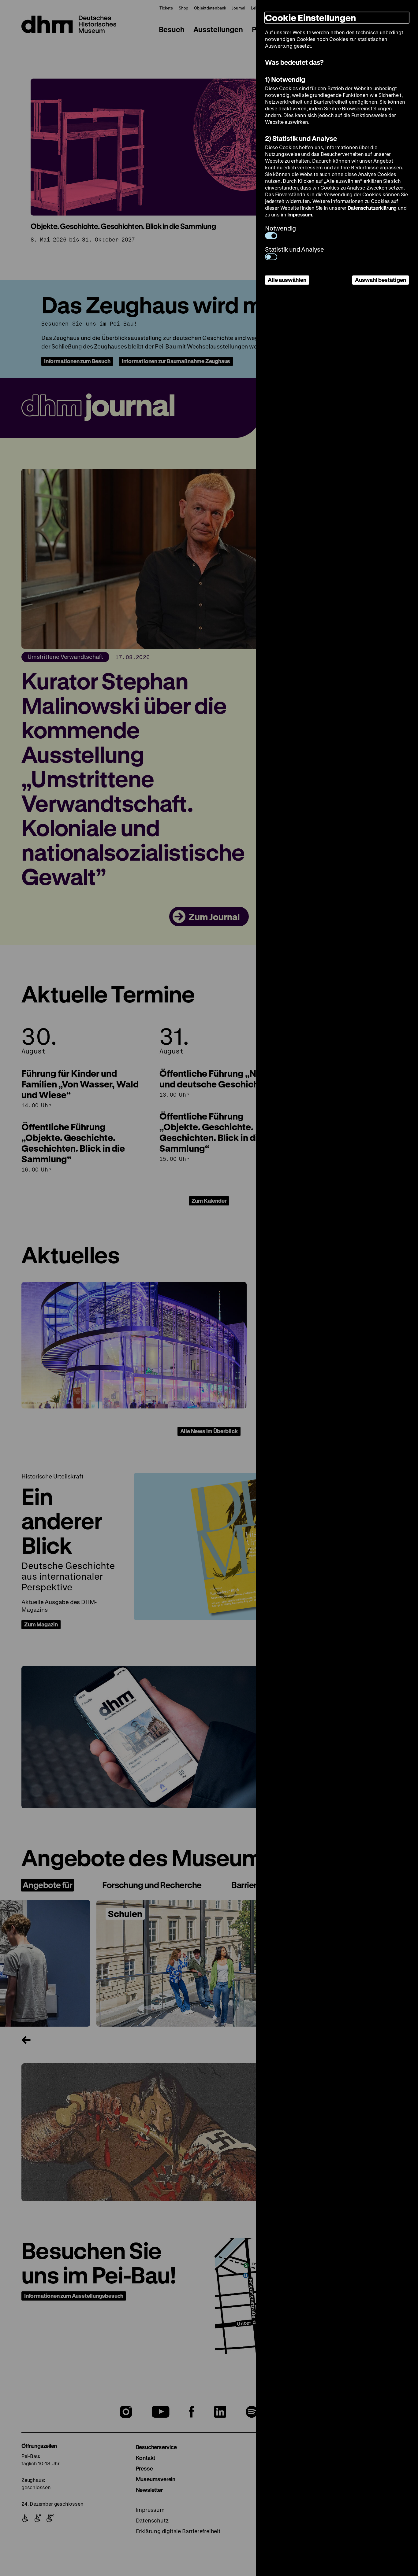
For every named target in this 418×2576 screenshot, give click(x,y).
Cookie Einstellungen (310, 18)
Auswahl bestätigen (381, 280)
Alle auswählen (287, 280)
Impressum (300, 214)
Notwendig (280, 228)
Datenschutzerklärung (372, 208)
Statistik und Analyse (295, 249)
